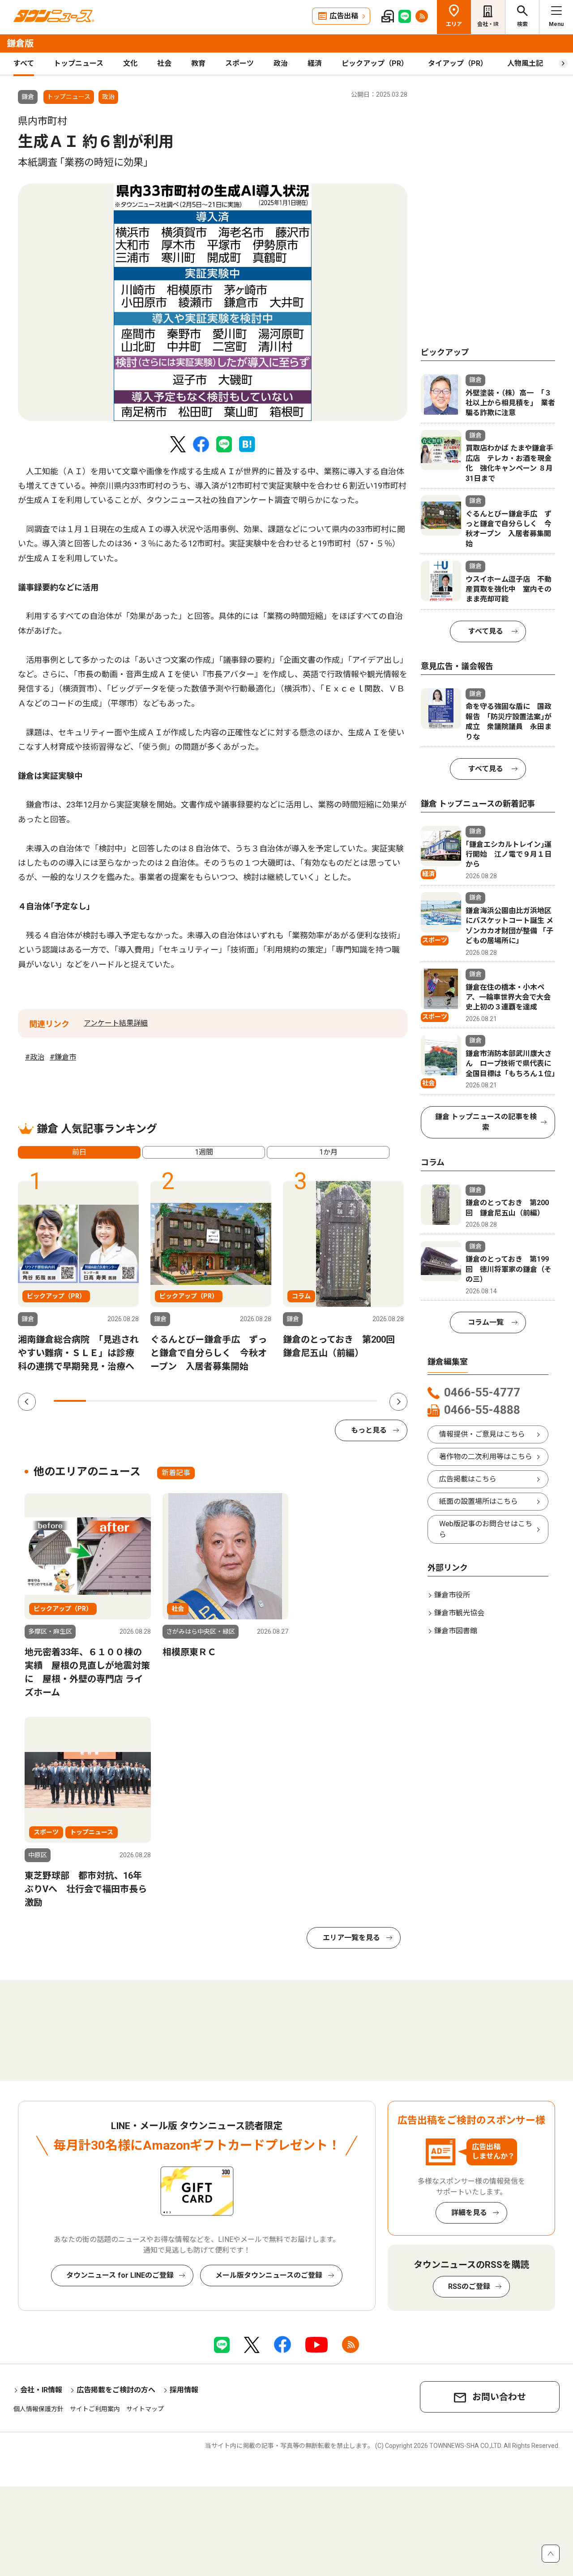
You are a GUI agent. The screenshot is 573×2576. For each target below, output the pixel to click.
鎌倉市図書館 (456, 1631)
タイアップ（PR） (458, 63)
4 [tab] (167, 1401)
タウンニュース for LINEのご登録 (120, 2275)
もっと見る (369, 1430)
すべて (24, 63)
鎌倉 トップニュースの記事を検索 (486, 1122)
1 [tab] (70, 1401)
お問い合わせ (499, 2397)
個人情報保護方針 (38, 2409)
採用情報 (184, 2390)
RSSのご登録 (469, 2286)
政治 (281, 63)
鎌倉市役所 (452, 1595)
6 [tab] (232, 1401)
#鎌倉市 (63, 1057)
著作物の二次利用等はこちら (486, 1457)
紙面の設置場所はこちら (479, 1501)
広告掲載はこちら (468, 1479)
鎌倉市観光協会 (459, 1613)
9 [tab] (329, 1401)
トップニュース (79, 63)
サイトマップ (145, 2409)
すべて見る (486, 631)
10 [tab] (361, 1401)
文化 (130, 63)
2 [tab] (102, 1401)
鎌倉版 (20, 43)
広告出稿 (344, 16)
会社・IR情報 (41, 2390)
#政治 (35, 1057)
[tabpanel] (213, 302)
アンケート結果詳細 (116, 1023)
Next (398, 1402)
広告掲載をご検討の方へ (116, 2390)
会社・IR (488, 24)
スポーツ (239, 63)
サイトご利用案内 (95, 2409)
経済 (315, 63)
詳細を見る (469, 2213)
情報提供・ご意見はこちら (482, 1434)
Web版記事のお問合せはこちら (486, 1529)
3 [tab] (135, 1401)
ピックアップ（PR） (375, 63)
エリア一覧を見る (351, 1938)
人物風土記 (525, 63)
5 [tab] (199, 1401)
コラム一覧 (486, 1322)
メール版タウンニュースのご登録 (269, 2275)
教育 (198, 63)
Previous (27, 1402)
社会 (164, 63)
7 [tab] (264, 1401)
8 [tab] (296, 1401)
